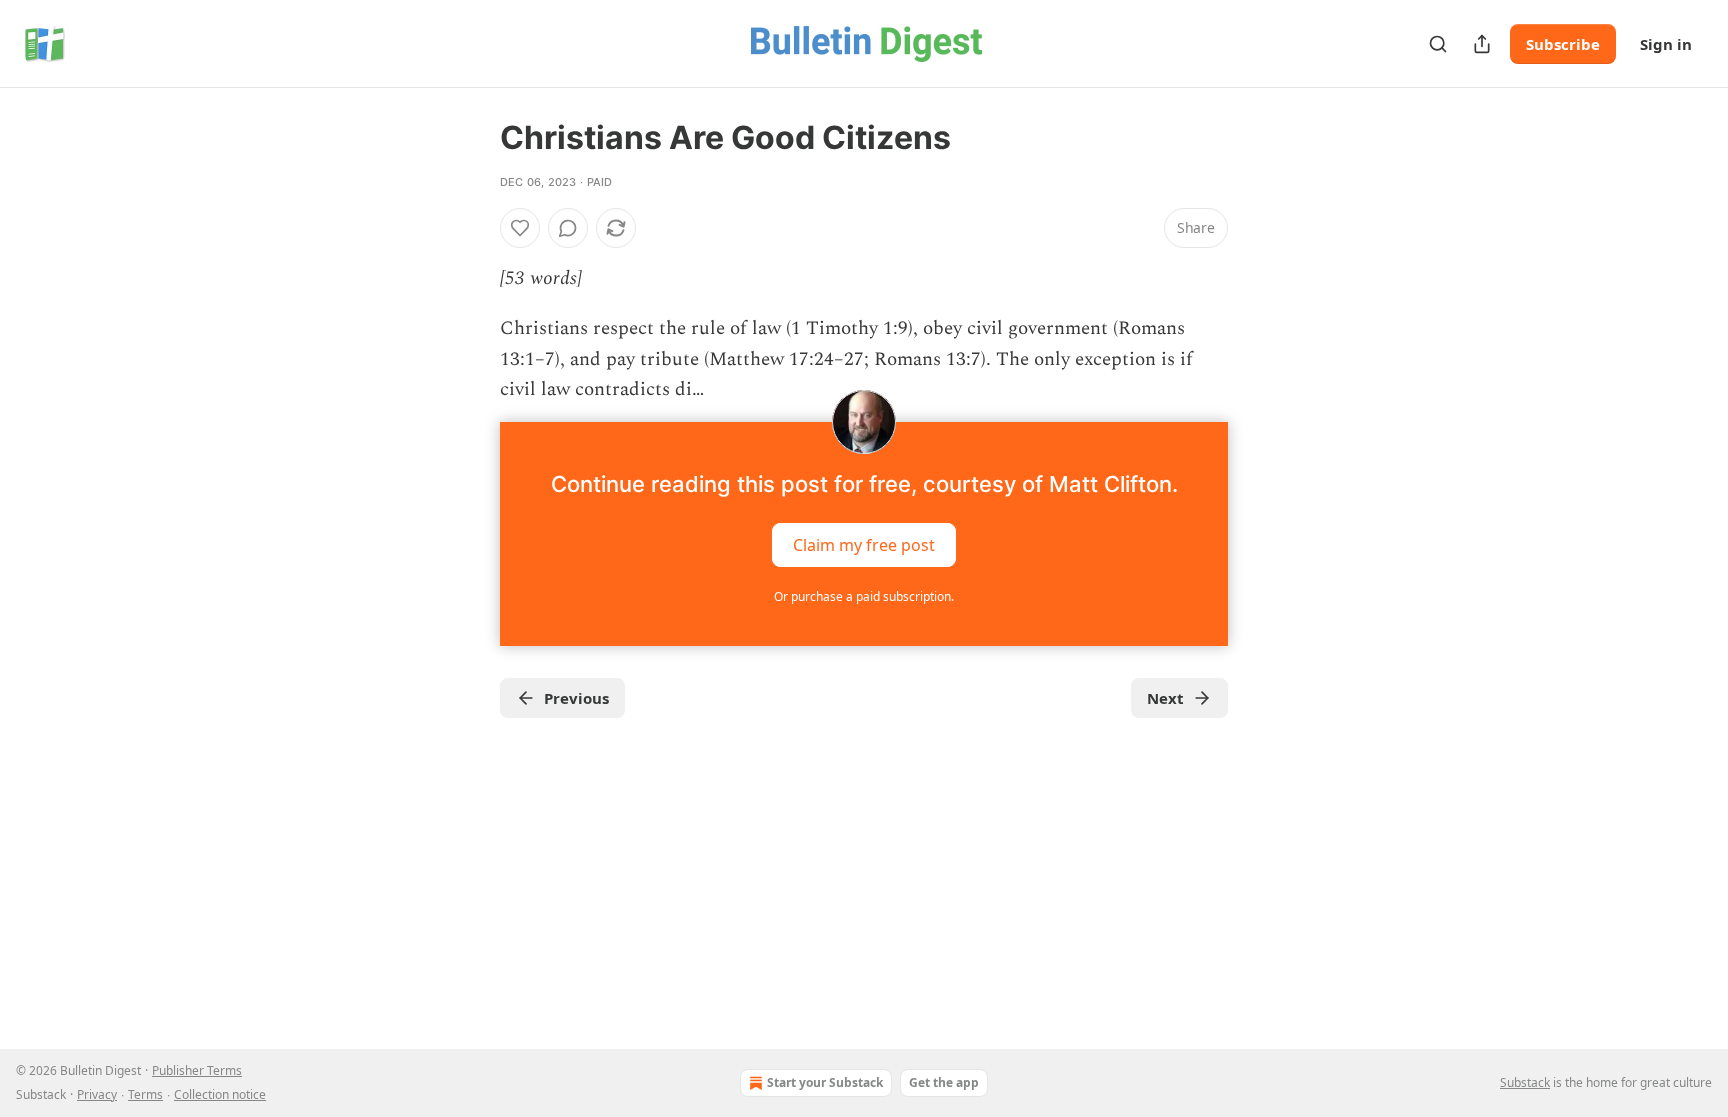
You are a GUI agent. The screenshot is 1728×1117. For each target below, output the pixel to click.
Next (1165, 698)
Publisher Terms (197, 1070)
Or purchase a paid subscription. (864, 596)
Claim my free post (864, 544)
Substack (1525, 1082)
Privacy (97, 1094)
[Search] (1438, 44)
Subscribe (1563, 44)
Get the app (944, 1082)
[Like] (520, 228)
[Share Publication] (1482, 44)
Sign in (1666, 44)
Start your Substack (825, 1082)
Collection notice (220, 1094)
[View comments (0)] (568, 228)
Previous (576, 698)
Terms (145, 1094)
